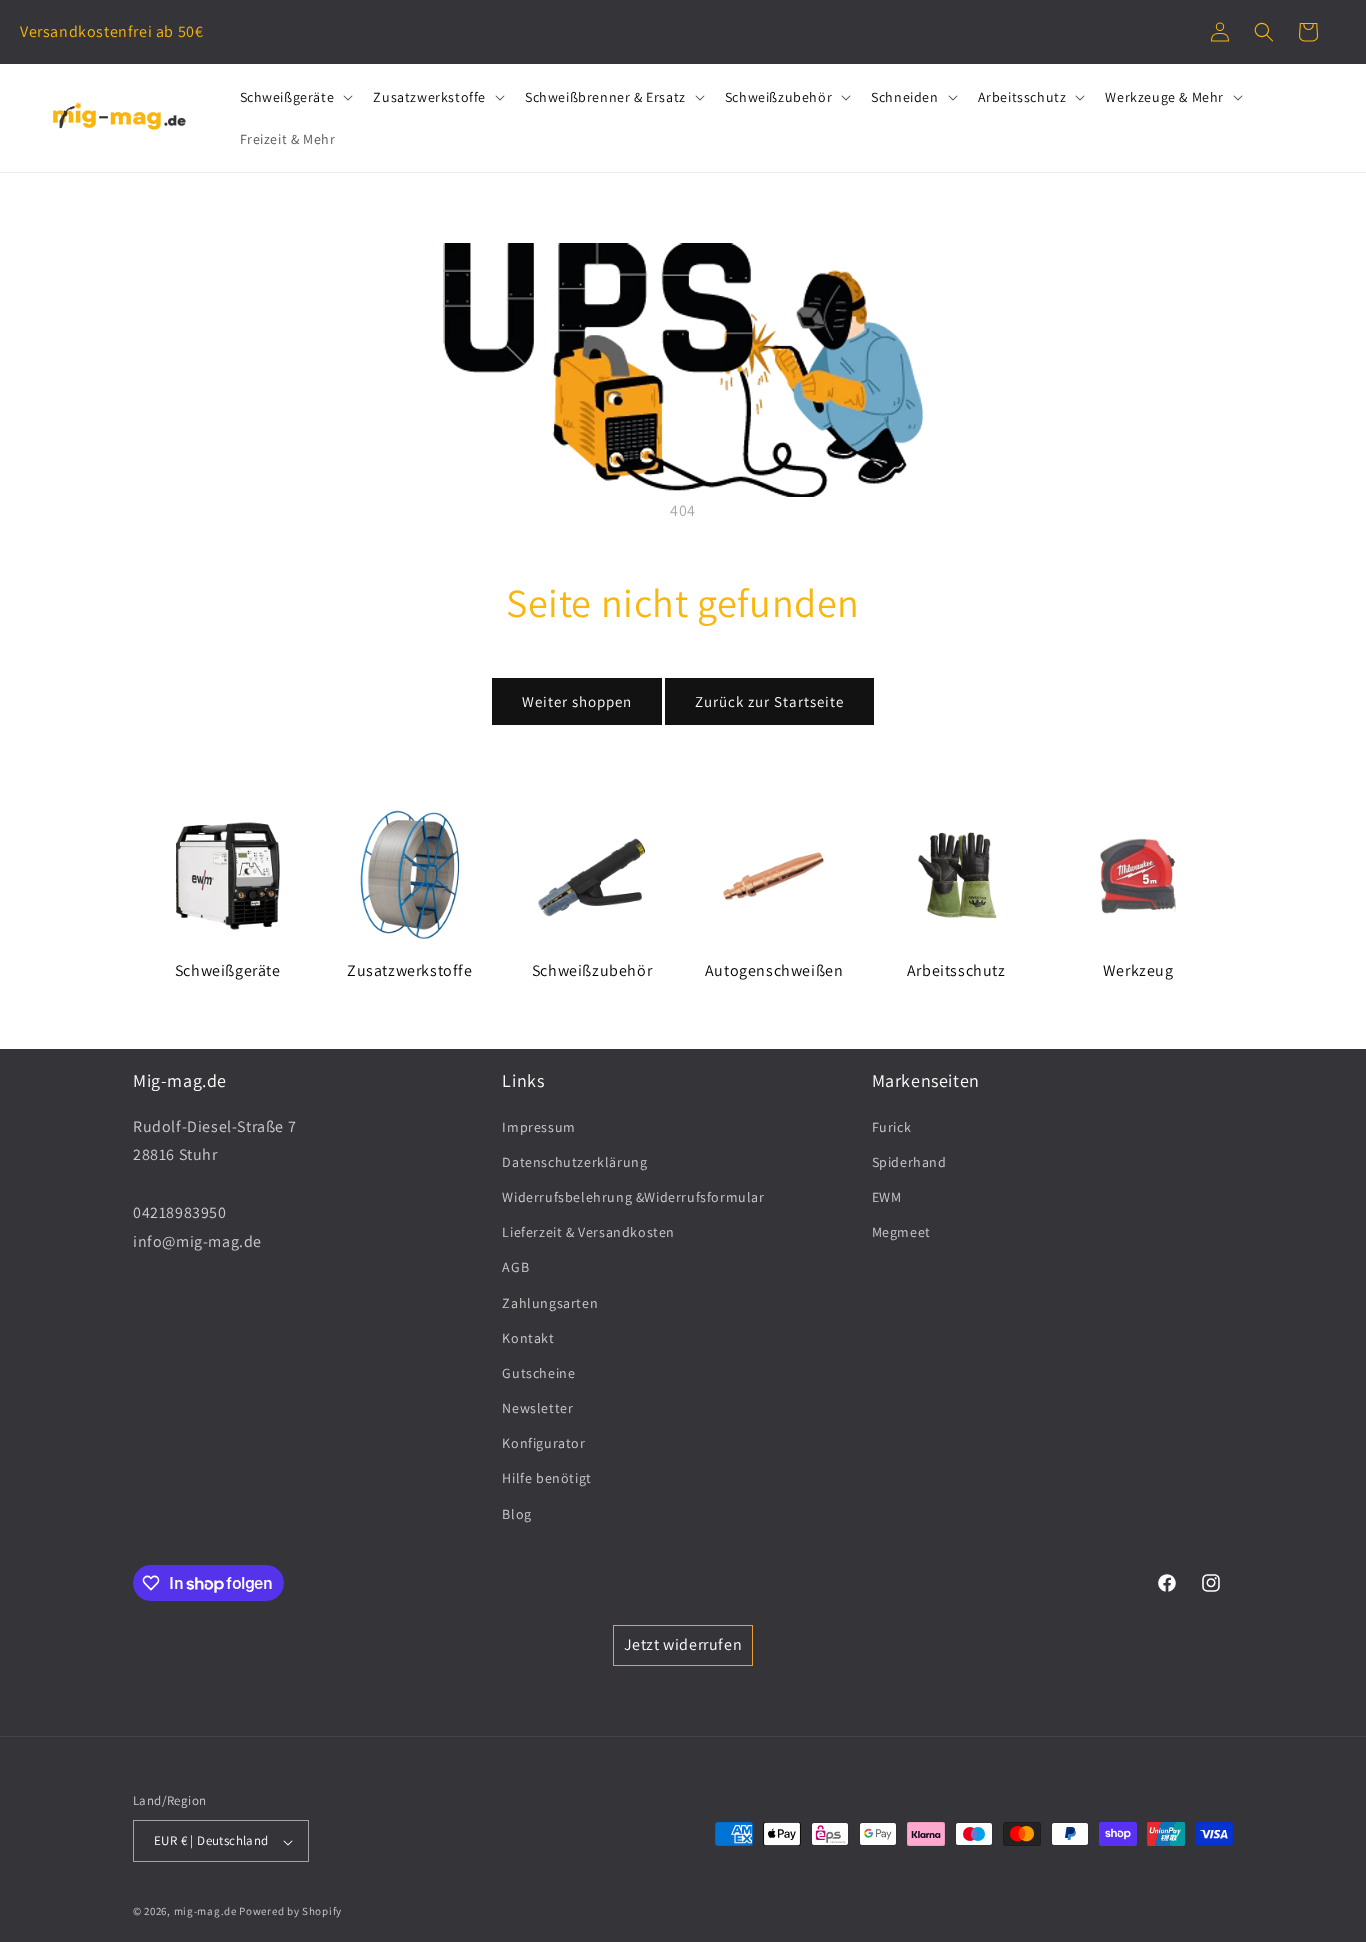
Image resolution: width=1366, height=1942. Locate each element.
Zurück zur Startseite (769, 701)
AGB (515, 1267)
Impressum (538, 1126)
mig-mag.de (205, 1912)
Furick (892, 1126)
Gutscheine (538, 1372)
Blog (516, 1513)
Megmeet (901, 1232)
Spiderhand (909, 1161)
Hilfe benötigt (546, 1478)
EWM (887, 1196)
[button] (1264, 32)
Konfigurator (543, 1443)
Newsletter (537, 1408)
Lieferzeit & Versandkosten (588, 1232)
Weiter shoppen (577, 701)
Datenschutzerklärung (574, 1161)
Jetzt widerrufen (683, 1644)
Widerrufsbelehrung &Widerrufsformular (633, 1196)
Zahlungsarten (550, 1302)
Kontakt (528, 1337)
